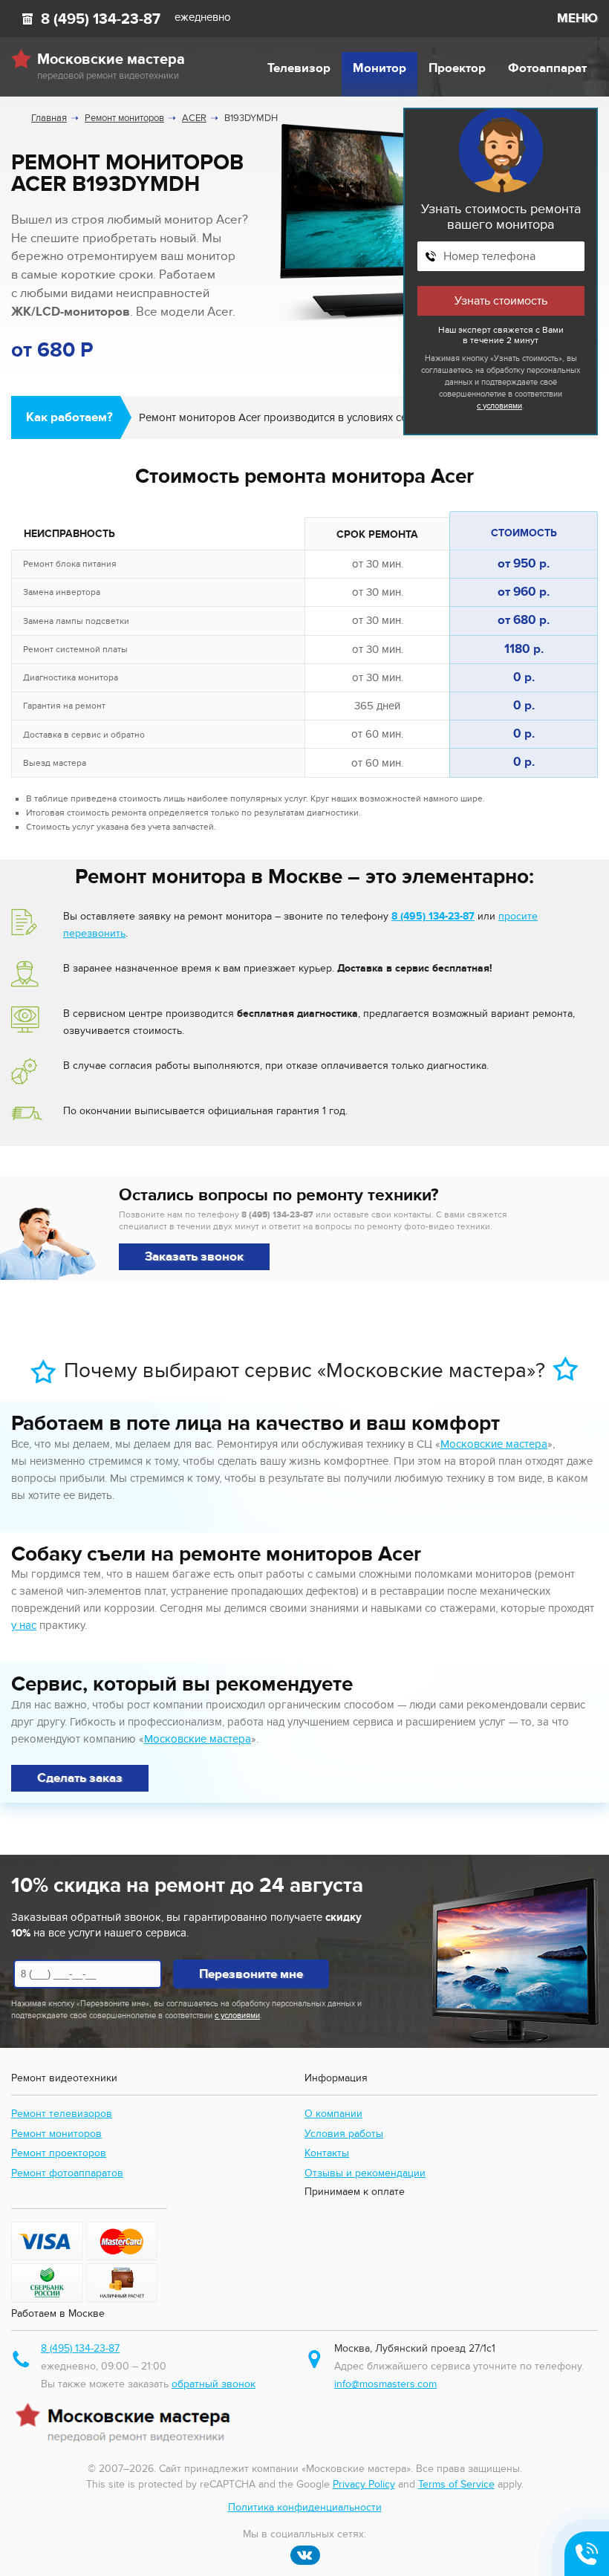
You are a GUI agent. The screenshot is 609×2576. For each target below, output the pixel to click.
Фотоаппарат (547, 68)
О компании (333, 2114)
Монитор (380, 68)
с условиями (499, 406)
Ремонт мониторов (56, 2134)
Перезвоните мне (251, 1974)
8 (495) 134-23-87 (101, 19)
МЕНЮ (577, 19)
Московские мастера (494, 1444)
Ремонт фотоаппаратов (67, 2173)
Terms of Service (456, 2484)
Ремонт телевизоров (62, 2114)
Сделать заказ (80, 1778)
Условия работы (344, 2134)
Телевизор (299, 68)
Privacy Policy (364, 2484)
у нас (24, 1625)
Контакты (327, 2153)
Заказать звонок (194, 1257)
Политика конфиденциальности (305, 2507)
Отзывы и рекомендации (365, 2173)
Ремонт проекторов (59, 2153)
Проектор (457, 68)
